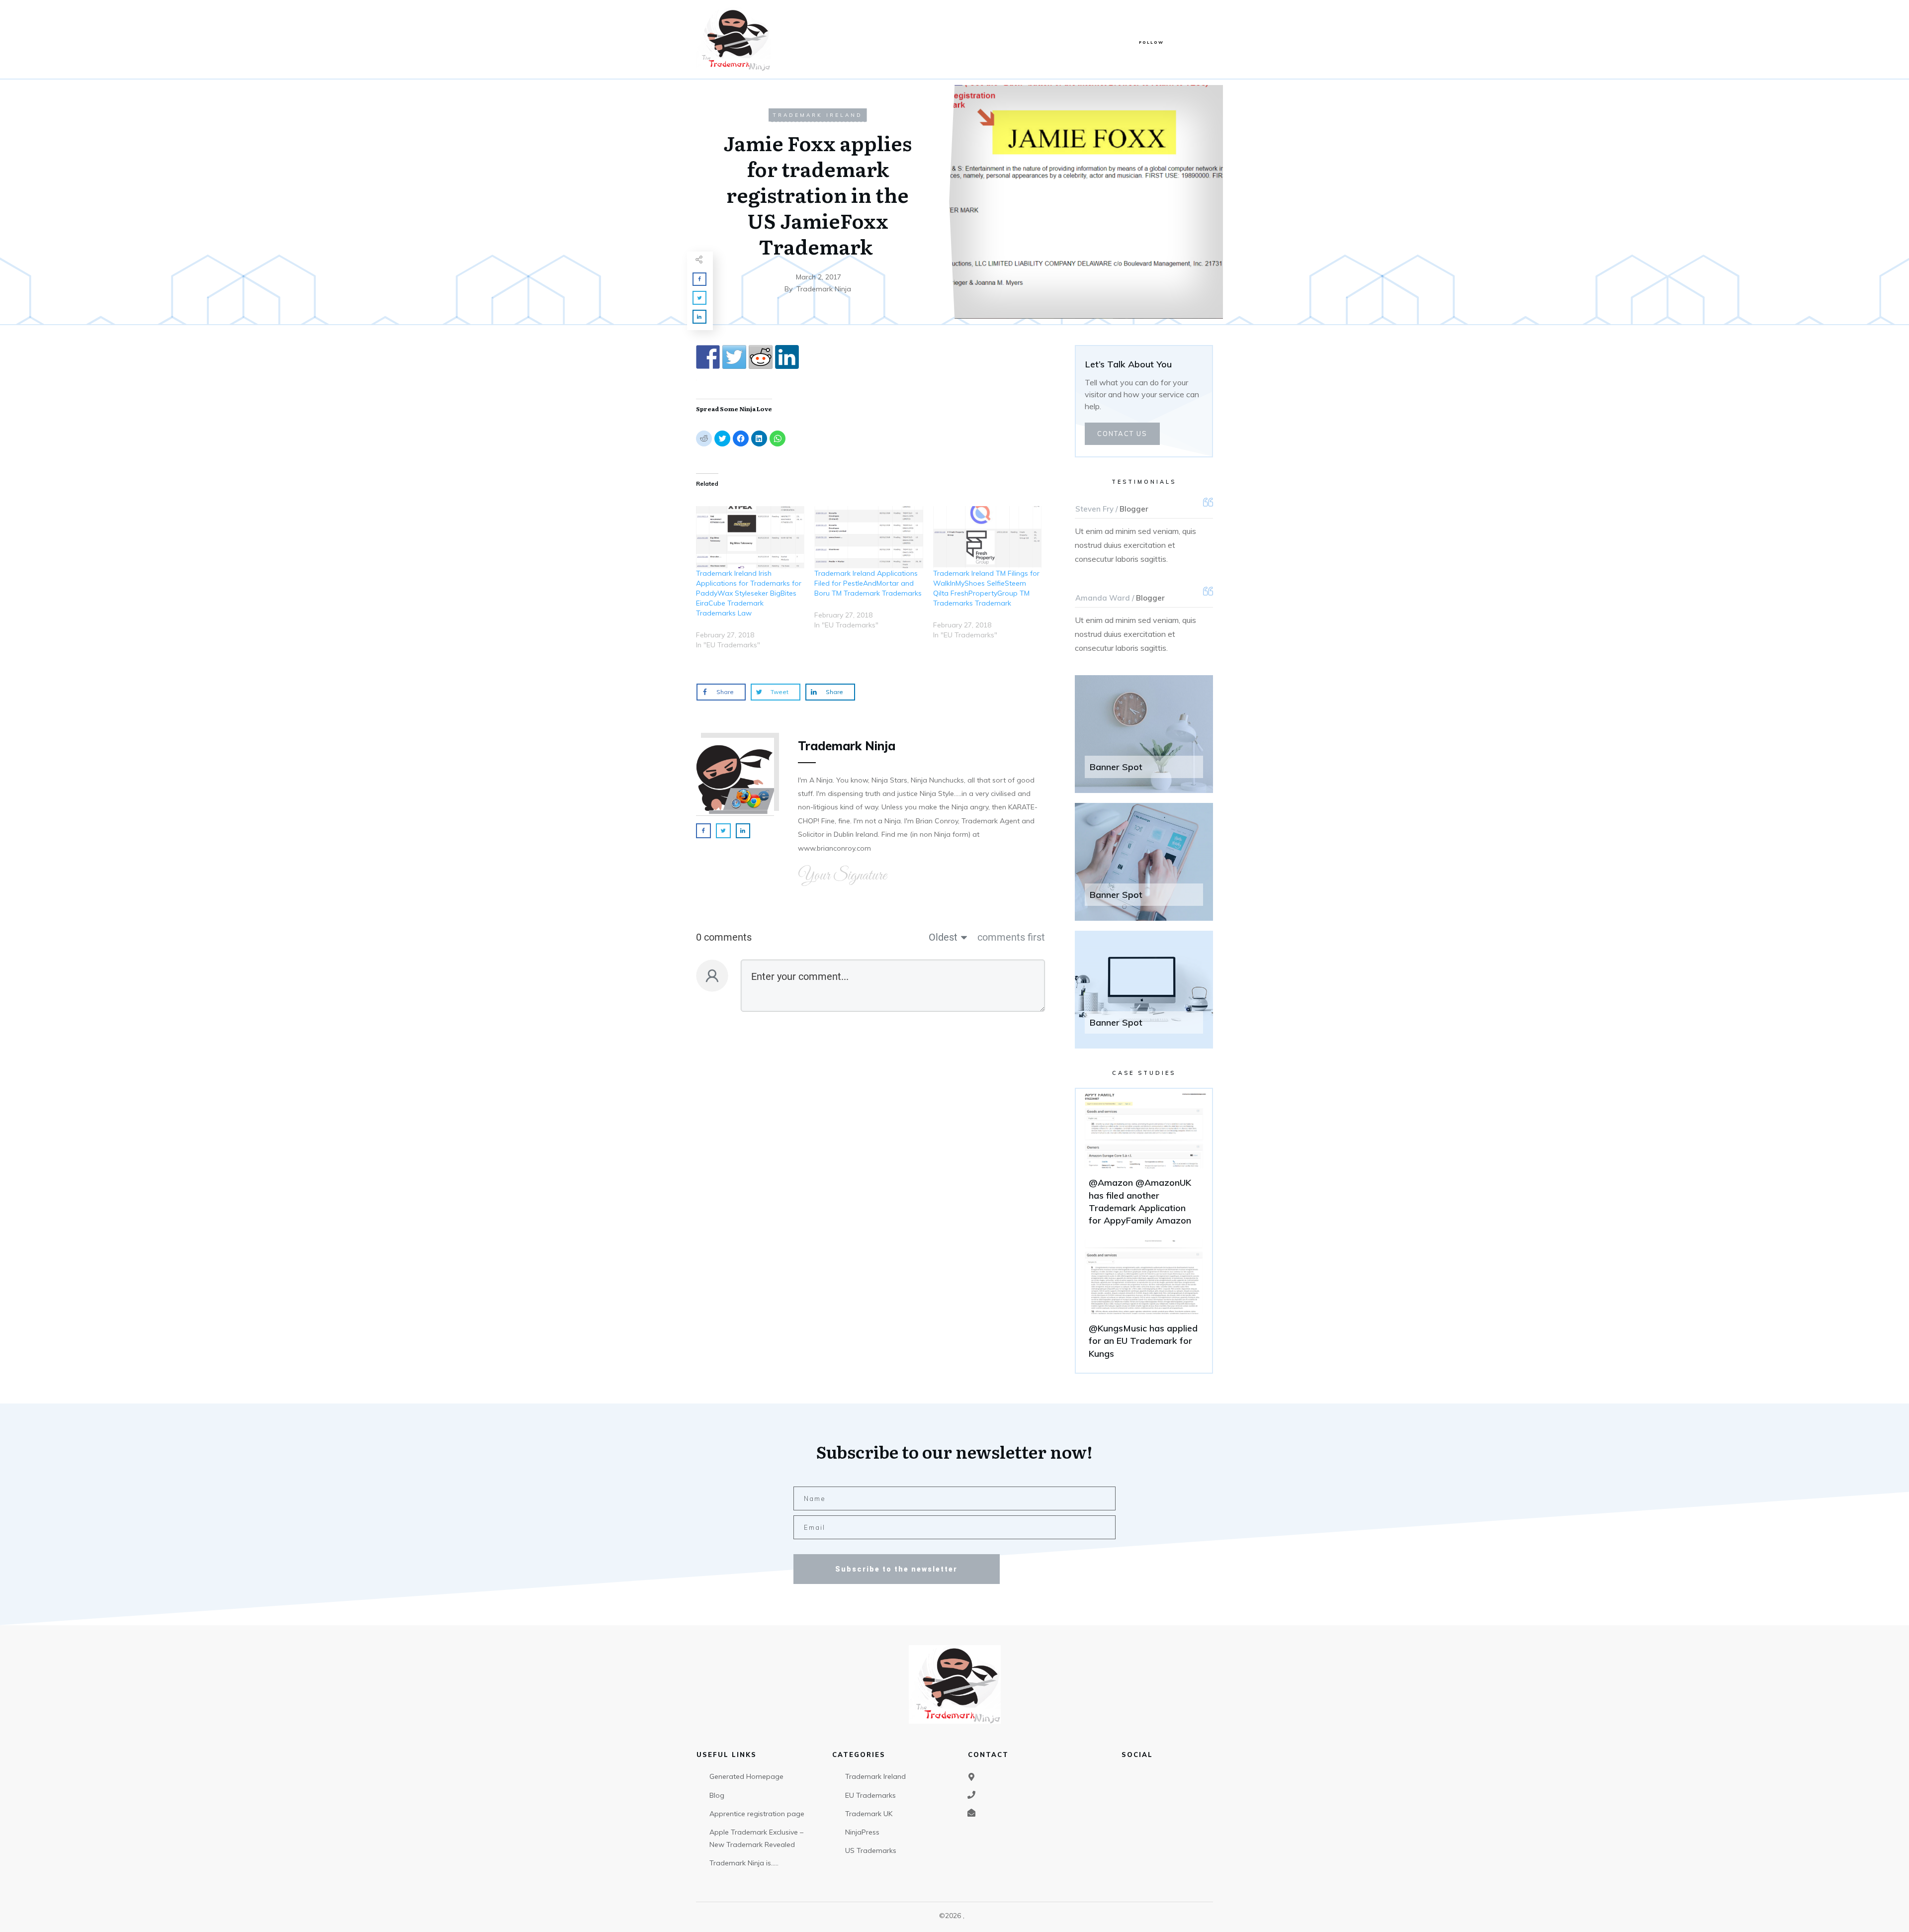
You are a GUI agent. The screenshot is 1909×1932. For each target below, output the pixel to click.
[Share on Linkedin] (787, 357)
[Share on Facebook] (708, 357)
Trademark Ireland (818, 115)
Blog (717, 1795)
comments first (1011, 937)
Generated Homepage (746, 1776)
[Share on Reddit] (761, 357)
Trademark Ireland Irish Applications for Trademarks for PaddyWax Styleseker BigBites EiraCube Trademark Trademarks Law (749, 593)
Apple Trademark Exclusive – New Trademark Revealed (756, 1838)
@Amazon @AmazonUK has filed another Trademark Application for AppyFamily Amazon (1144, 1164)
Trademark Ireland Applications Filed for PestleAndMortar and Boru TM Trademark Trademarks (868, 583)
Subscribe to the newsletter (896, 1569)
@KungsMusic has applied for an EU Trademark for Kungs (1144, 1304)
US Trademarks (871, 1850)
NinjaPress (862, 1832)
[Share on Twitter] (734, 357)
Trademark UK (869, 1814)
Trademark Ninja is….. (744, 1863)
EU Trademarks (870, 1795)
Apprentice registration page (757, 1814)
